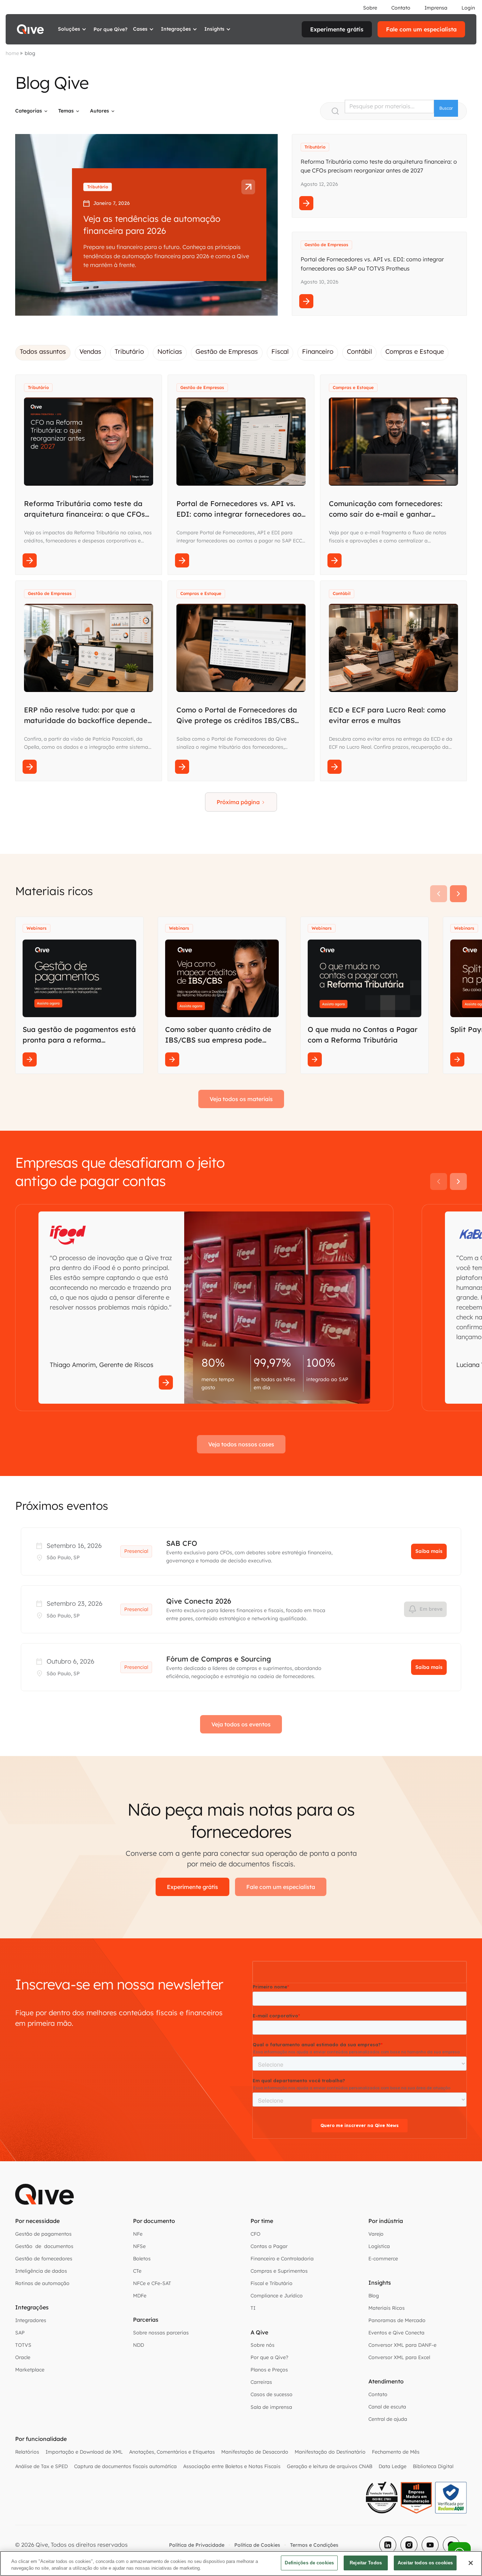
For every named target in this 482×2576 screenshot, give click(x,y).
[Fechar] (471, 2563)
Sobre (370, 8)
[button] (73, 29)
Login (468, 8)
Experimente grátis (337, 29)
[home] (30, 29)
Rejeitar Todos (366, 2563)
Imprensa (436, 8)
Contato (401, 8)
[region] (241, 2563)
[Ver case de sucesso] (166, 1383)
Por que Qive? (110, 29)
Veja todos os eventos (241, 1724)
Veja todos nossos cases (241, 1444)
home (12, 53)
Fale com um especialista (421, 29)
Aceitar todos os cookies (425, 2563)
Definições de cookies (309, 2563)
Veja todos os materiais (241, 1099)
